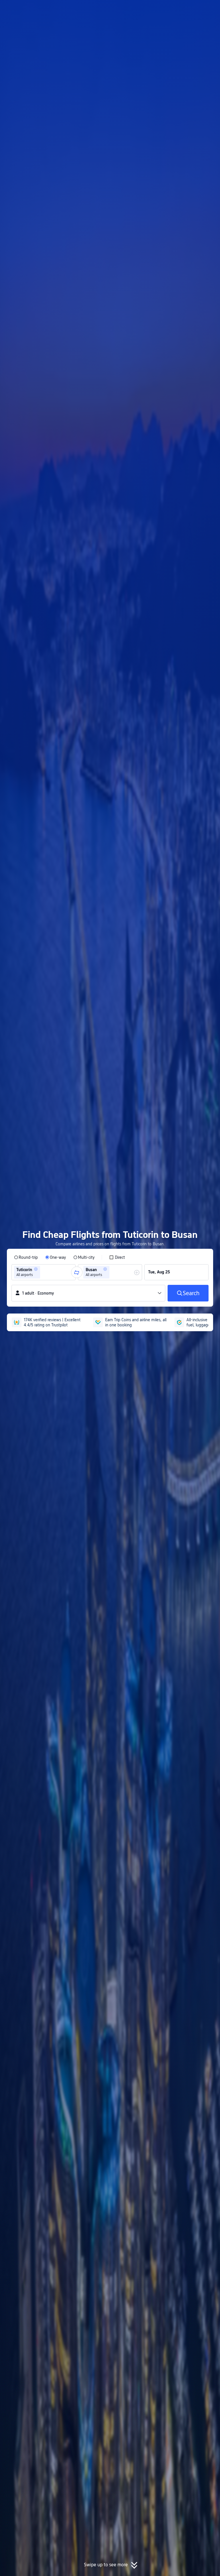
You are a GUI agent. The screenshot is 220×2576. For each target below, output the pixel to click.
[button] (173, 9)
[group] (44, 1272)
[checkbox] (117, 1257)
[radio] (26, 1257)
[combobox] (43, 1272)
